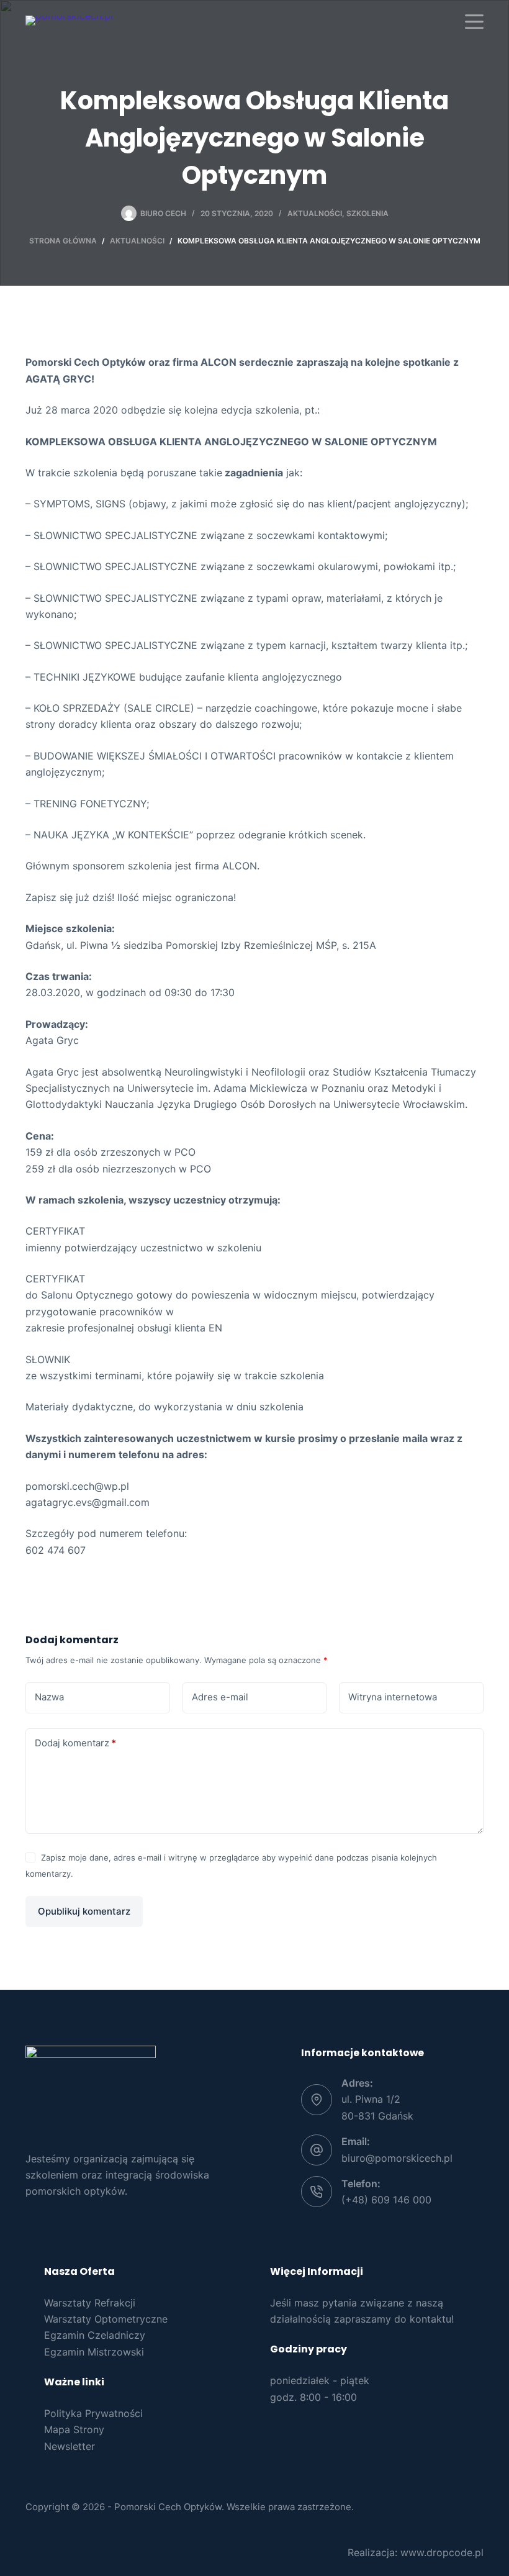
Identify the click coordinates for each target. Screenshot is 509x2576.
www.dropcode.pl (442, 2552)
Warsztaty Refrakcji (90, 2303)
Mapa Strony (74, 2429)
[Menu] (474, 22)
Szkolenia (367, 213)
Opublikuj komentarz (84, 1911)
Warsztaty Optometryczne (106, 2319)
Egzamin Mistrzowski (94, 2352)
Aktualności (315, 213)
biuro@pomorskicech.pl (397, 2158)
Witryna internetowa (393, 1697)
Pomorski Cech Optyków (168, 2507)
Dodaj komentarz (75, 1743)
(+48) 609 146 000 (386, 2200)
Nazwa (49, 1697)
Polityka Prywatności (93, 2413)
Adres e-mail (220, 1697)
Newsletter (70, 2446)
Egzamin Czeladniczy (95, 2335)
